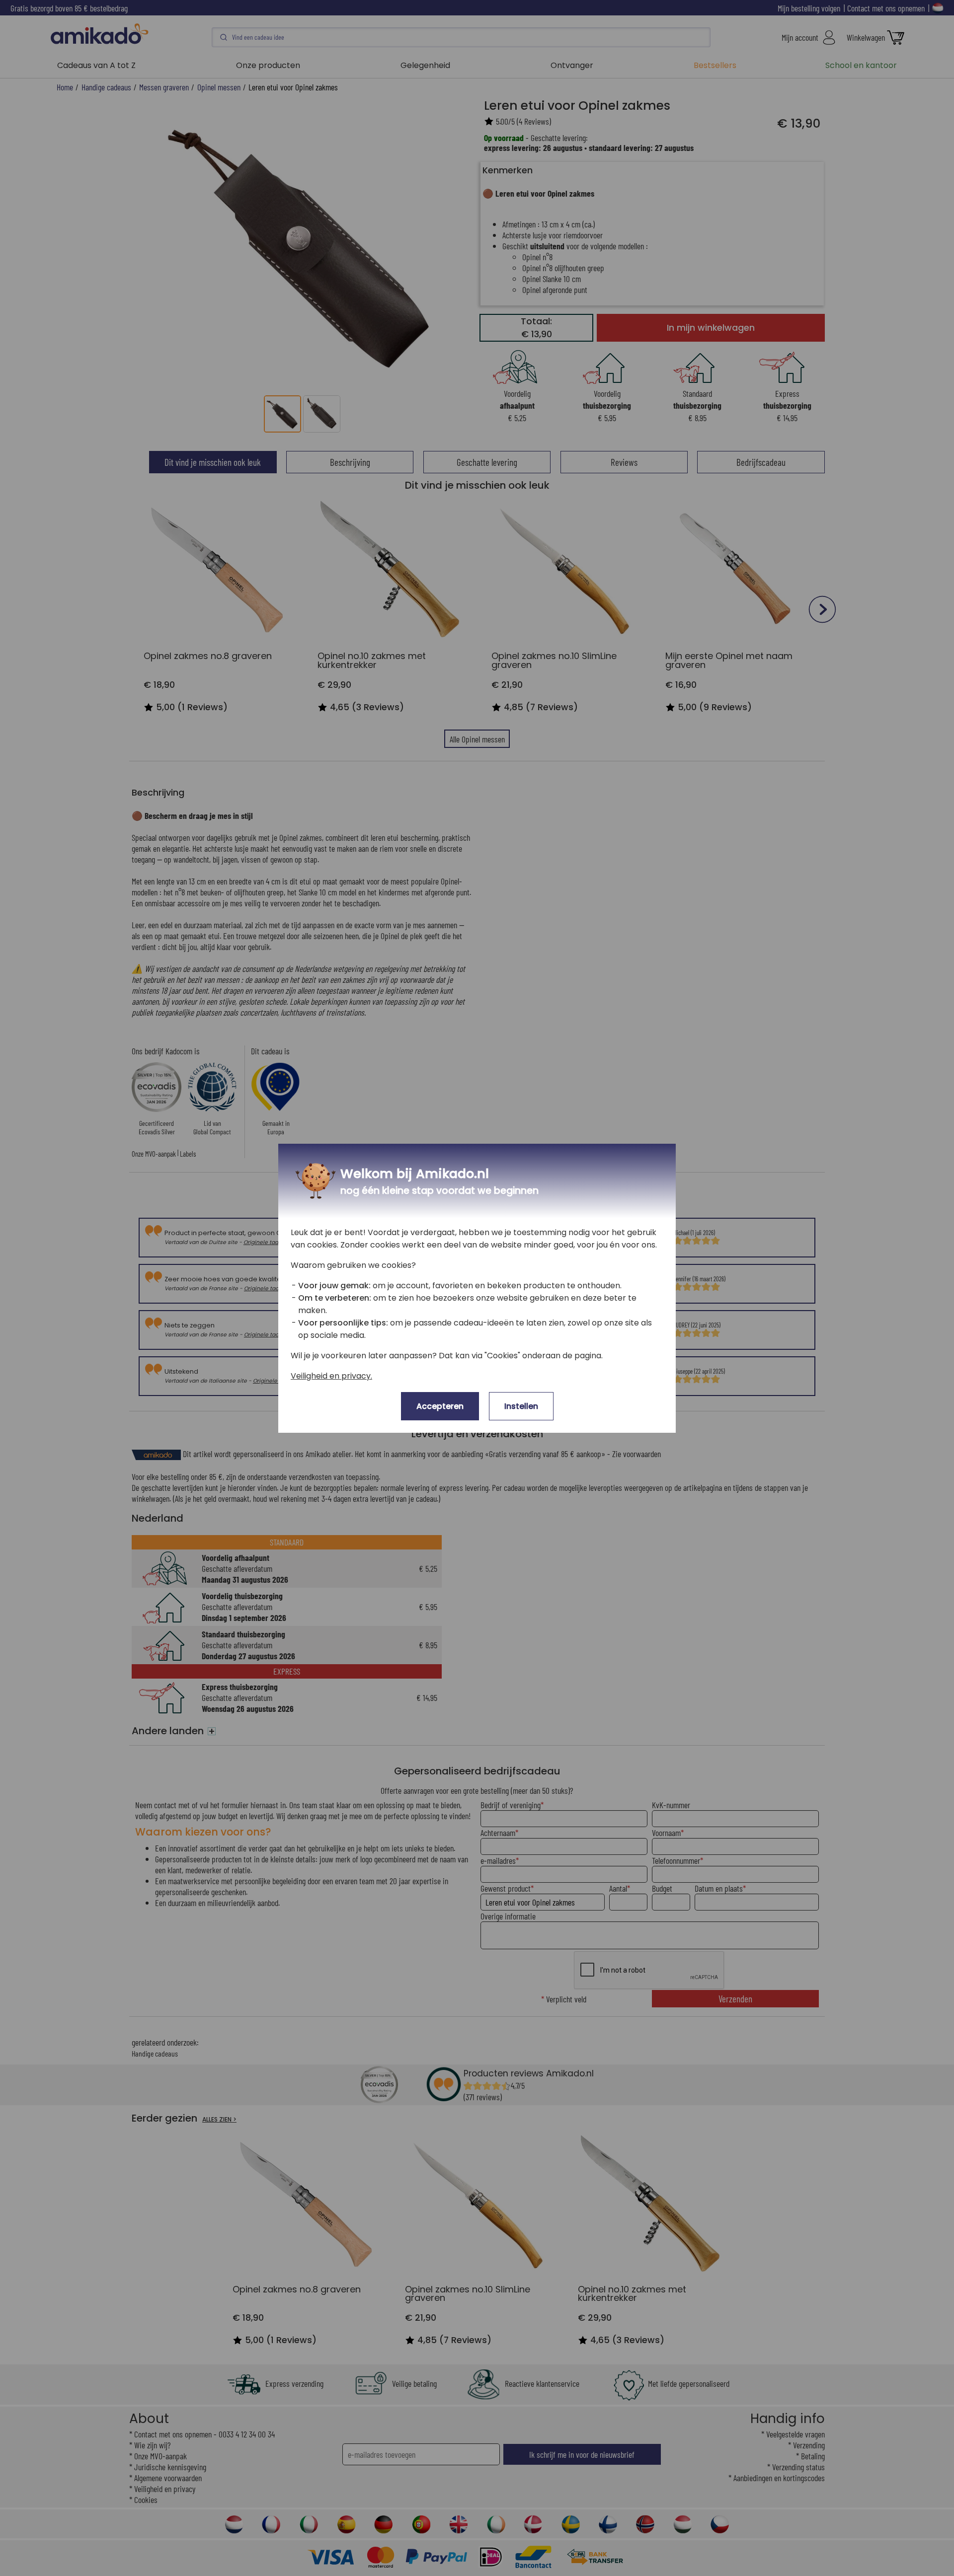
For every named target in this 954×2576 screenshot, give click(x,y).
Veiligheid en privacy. (331, 1376)
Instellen (521, 1406)
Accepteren (440, 1406)
